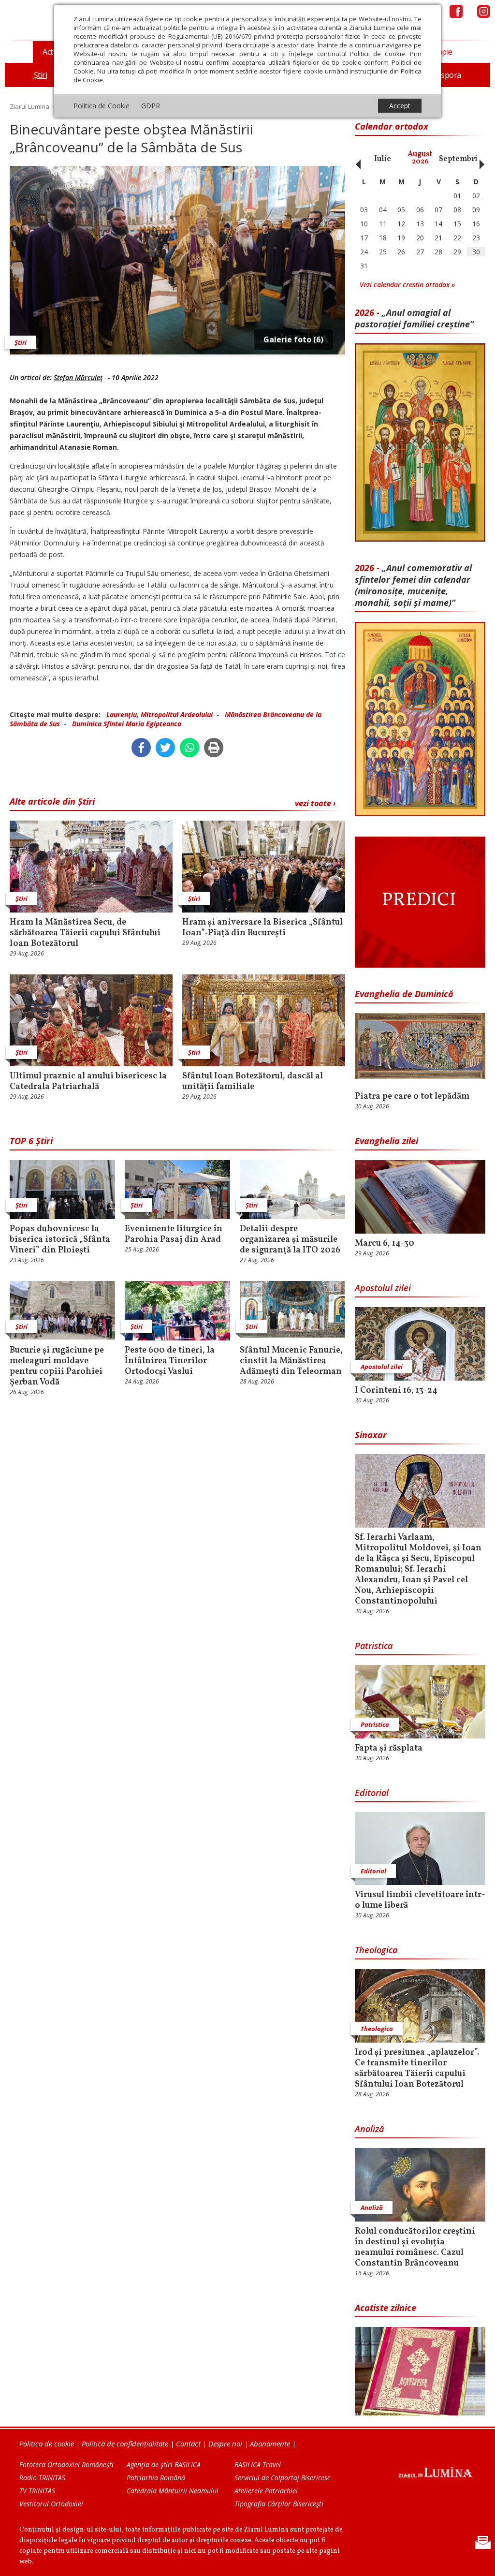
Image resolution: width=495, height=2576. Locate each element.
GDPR (151, 106)
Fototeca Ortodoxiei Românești (66, 2465)
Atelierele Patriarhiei (266, 2491)
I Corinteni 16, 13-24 (396, 1391)
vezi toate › (315, 803)
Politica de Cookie (102, 106)
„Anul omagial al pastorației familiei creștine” (414, 318)
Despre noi (225, 2444)
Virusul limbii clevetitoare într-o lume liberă (420, 1900)
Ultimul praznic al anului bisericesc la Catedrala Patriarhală (88, 1082)
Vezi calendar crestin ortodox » (407, 285)
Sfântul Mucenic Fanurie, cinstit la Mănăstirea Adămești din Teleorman (291, 1361)
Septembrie (460, 159)
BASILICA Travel (258, 2465)
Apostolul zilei (383, 1288)
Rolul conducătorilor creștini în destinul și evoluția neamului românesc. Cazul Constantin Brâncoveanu (415, 2248)
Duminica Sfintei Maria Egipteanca (127, 724)
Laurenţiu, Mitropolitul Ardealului (160, 714)
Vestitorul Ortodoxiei (51, 2504)
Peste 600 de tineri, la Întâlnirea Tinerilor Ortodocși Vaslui (170, 1361)
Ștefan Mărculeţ (78, 377)
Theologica (376, 1950)
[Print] (214, 748)
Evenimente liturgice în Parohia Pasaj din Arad (174, 1235)
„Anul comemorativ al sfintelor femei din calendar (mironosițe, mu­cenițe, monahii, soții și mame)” (413, 585)
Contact (188, 2444)
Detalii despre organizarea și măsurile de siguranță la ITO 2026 (290, 1240)
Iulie (383, 159)
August (420, 158)
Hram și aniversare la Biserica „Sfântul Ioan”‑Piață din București (262, 928)
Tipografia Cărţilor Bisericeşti (279, 2504)
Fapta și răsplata (389, 1749)
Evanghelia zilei (386, 1141)
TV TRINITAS (37, 2491)
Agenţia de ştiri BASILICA (164, 2465)
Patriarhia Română (156, 2478)
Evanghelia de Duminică (404, 994)
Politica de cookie (47, 2444)
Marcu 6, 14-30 (385, 1244)
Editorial (372, 1793)
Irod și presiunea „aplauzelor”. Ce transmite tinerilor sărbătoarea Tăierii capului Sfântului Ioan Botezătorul (417, 2069)
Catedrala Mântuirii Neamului (173, 2491)
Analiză (369, 2129)
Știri (21, 342)
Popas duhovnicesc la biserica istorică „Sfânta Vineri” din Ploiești (60, 1240)
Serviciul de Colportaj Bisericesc (282, 2478)
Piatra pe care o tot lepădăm (412, 1097)
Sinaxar (371, 1435)
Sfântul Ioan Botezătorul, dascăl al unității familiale (253, 1082)
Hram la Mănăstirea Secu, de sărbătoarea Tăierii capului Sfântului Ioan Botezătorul (85, 933)
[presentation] (356, 159)
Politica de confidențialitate (125, 2444)
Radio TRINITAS (42, 2478)
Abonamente (270, 2444)
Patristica (374, 1646)
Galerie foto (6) (293, 339)
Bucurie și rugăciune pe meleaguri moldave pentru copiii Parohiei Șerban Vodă (57, 1367)
